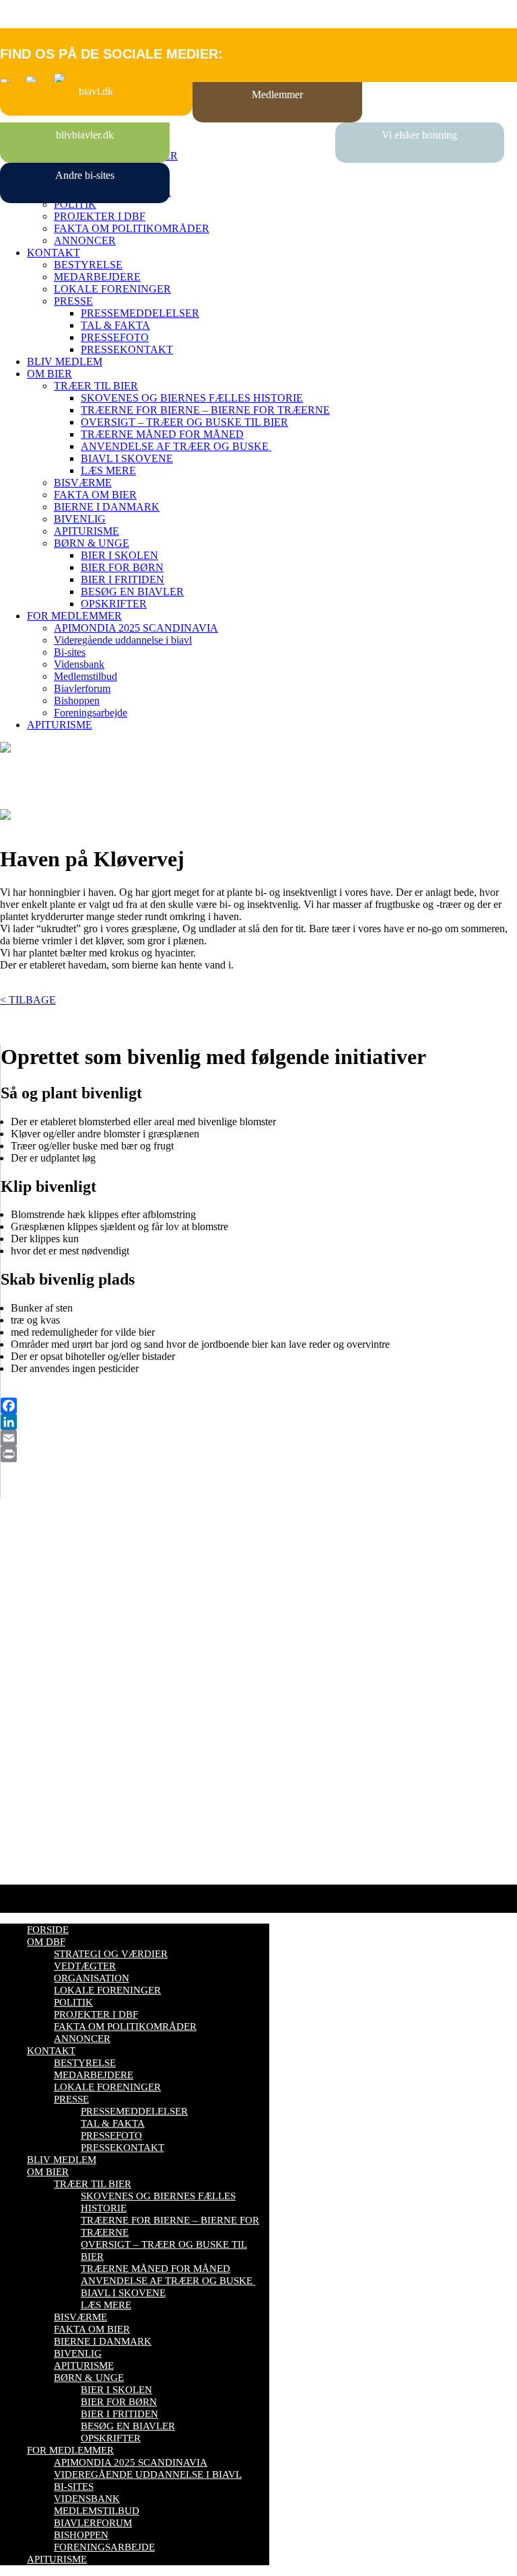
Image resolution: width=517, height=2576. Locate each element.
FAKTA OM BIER (95, 495)
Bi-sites (70, 652)
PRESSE (73, 301)
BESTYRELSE (88, 265)
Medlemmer (277, 94)
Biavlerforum (82, 688)
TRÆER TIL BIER (96, 386)
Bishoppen (77, 700)
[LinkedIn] (259, 1422)
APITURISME (87, 531)
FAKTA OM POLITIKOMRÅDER (132, 228)
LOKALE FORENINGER (112, 289)
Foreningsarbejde (91, 713)
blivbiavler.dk (85, 135)
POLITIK (75, 204)
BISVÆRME (83, 483)
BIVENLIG (80, 519)
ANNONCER (85, 240)
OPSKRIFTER (114, 604)
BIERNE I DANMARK (107, 507)
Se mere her (27, 1867)
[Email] (259, 1438)
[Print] (259, 1454)
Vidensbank (79, 664)
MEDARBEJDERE (97, 277)
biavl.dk (96, 91)
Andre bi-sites (85, 175)
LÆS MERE (108, 470)
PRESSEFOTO (115, 337)
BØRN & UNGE (92, 543)
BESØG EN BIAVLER (132, 592)
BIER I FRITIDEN (123, 579)
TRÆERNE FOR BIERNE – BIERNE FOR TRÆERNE (205, 410)
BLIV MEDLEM (65, 362)
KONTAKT (54, 253)
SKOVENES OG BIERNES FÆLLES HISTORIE (192, 398)
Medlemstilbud (85, 676)
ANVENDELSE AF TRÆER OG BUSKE (176, 446)
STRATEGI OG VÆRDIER (111, 1954)
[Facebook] (259, 1406)
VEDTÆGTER (85, 1966)
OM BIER (49, 374)
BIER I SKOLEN (119, 555)
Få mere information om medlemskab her (87, 1592)
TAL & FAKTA (115, 325)
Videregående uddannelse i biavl (123, 640)
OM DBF (46, 1942)
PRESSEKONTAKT (127, 349)
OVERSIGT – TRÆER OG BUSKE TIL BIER (184, 422)
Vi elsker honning (419, 135)
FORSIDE (48, 1930)
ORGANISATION (92, 1978)
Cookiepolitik (29, 1604)
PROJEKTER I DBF (100, 216)
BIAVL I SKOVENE (127, 458)
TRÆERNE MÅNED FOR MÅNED (162, 434)
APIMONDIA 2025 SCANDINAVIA (136, 628)
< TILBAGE (28, 1000)
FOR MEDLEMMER (74, 616)
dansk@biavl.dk (68, 1713)
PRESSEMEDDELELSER (140, 313)
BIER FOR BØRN (122, 567)
